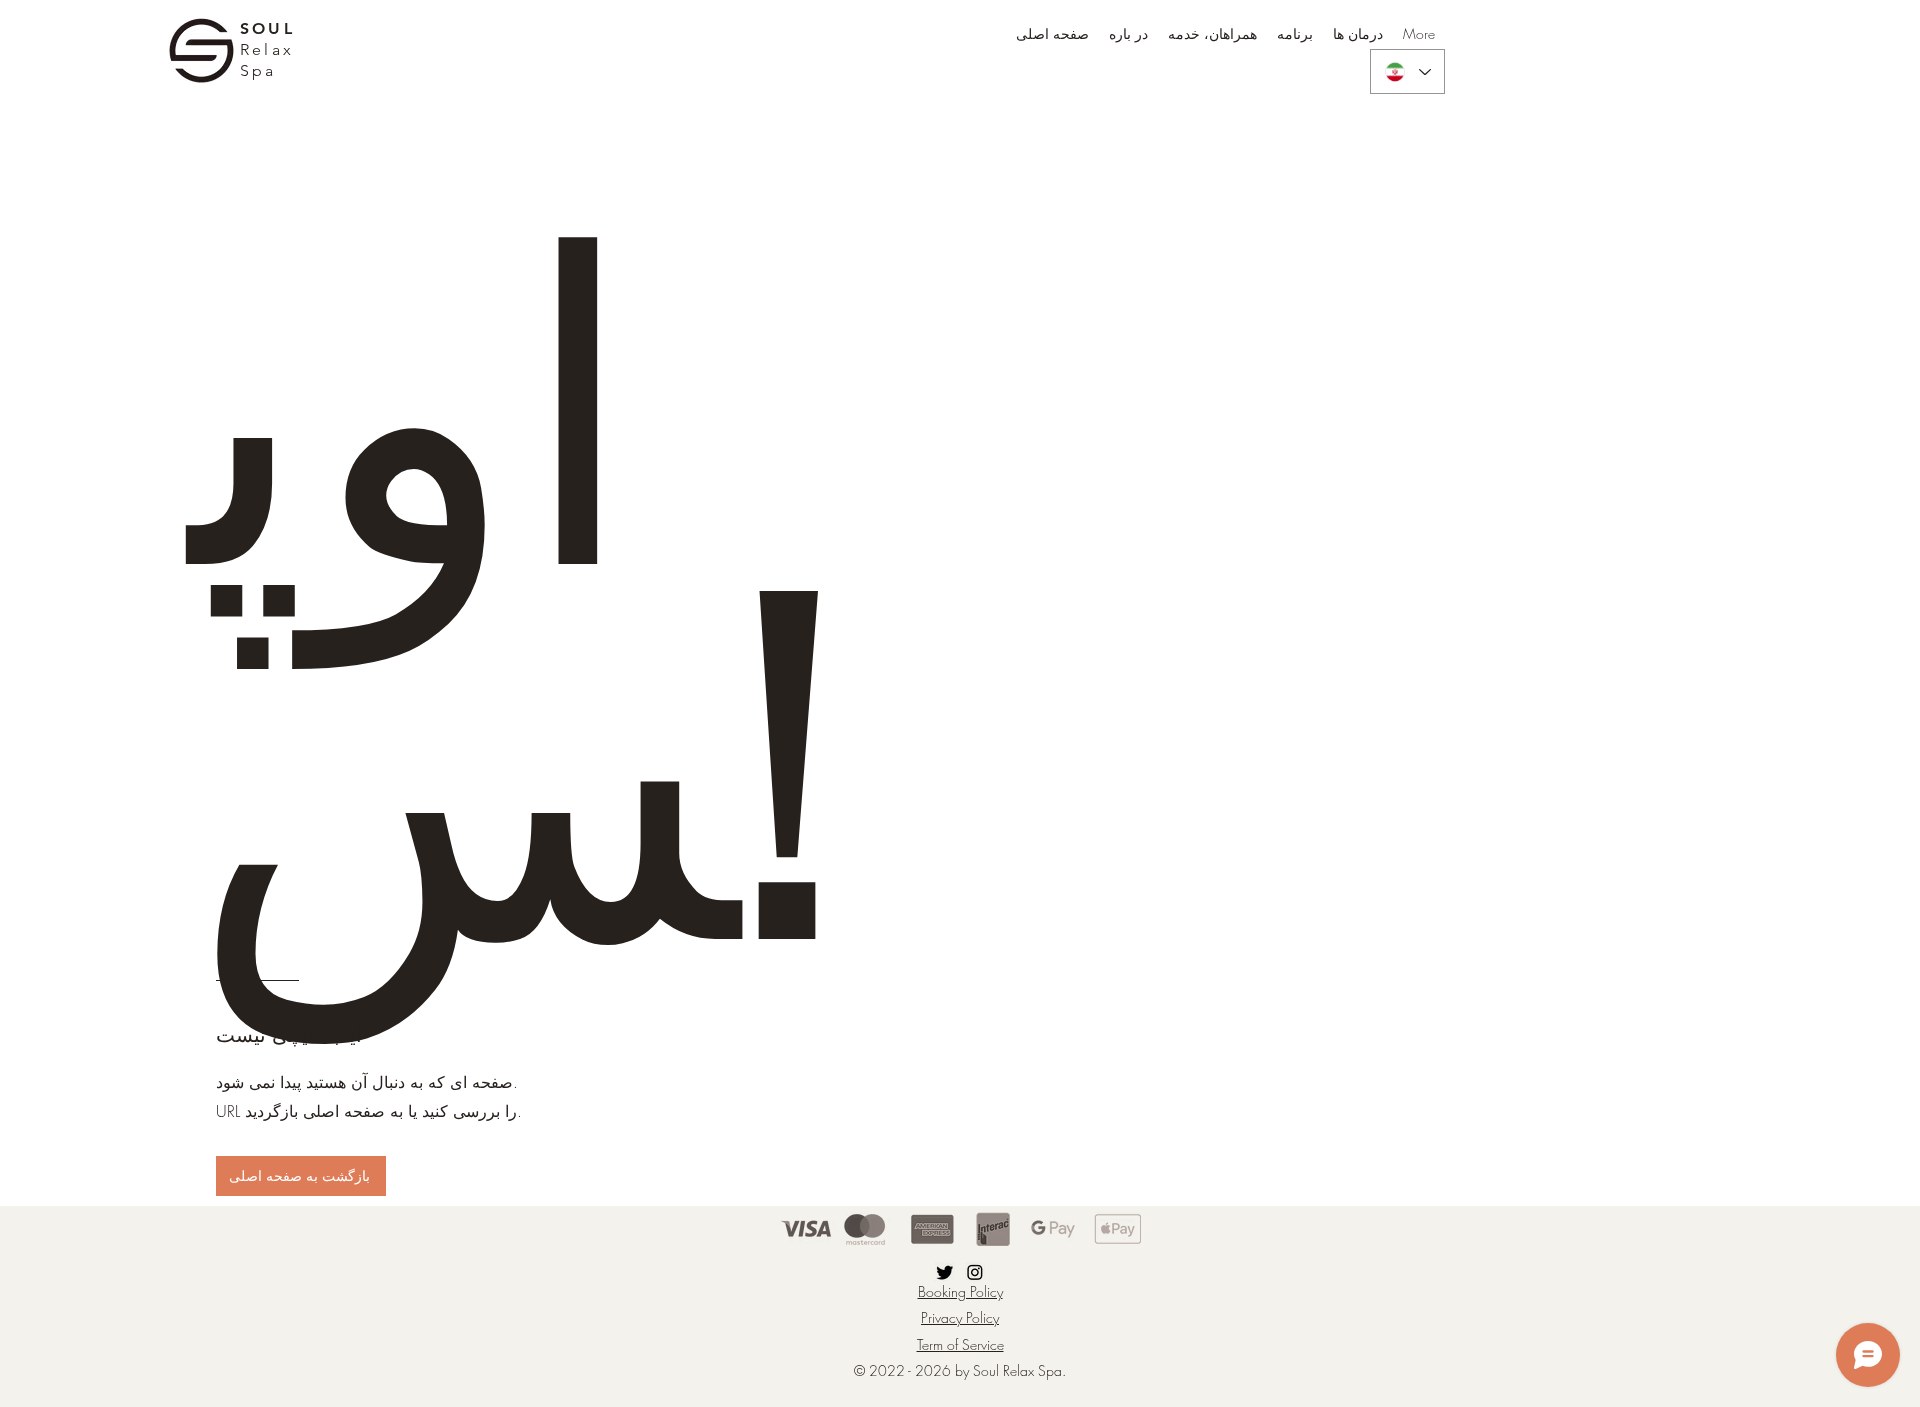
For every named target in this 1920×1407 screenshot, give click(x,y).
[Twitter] (945, 1272)
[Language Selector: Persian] (1407, 71)
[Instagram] (975, 1272)
